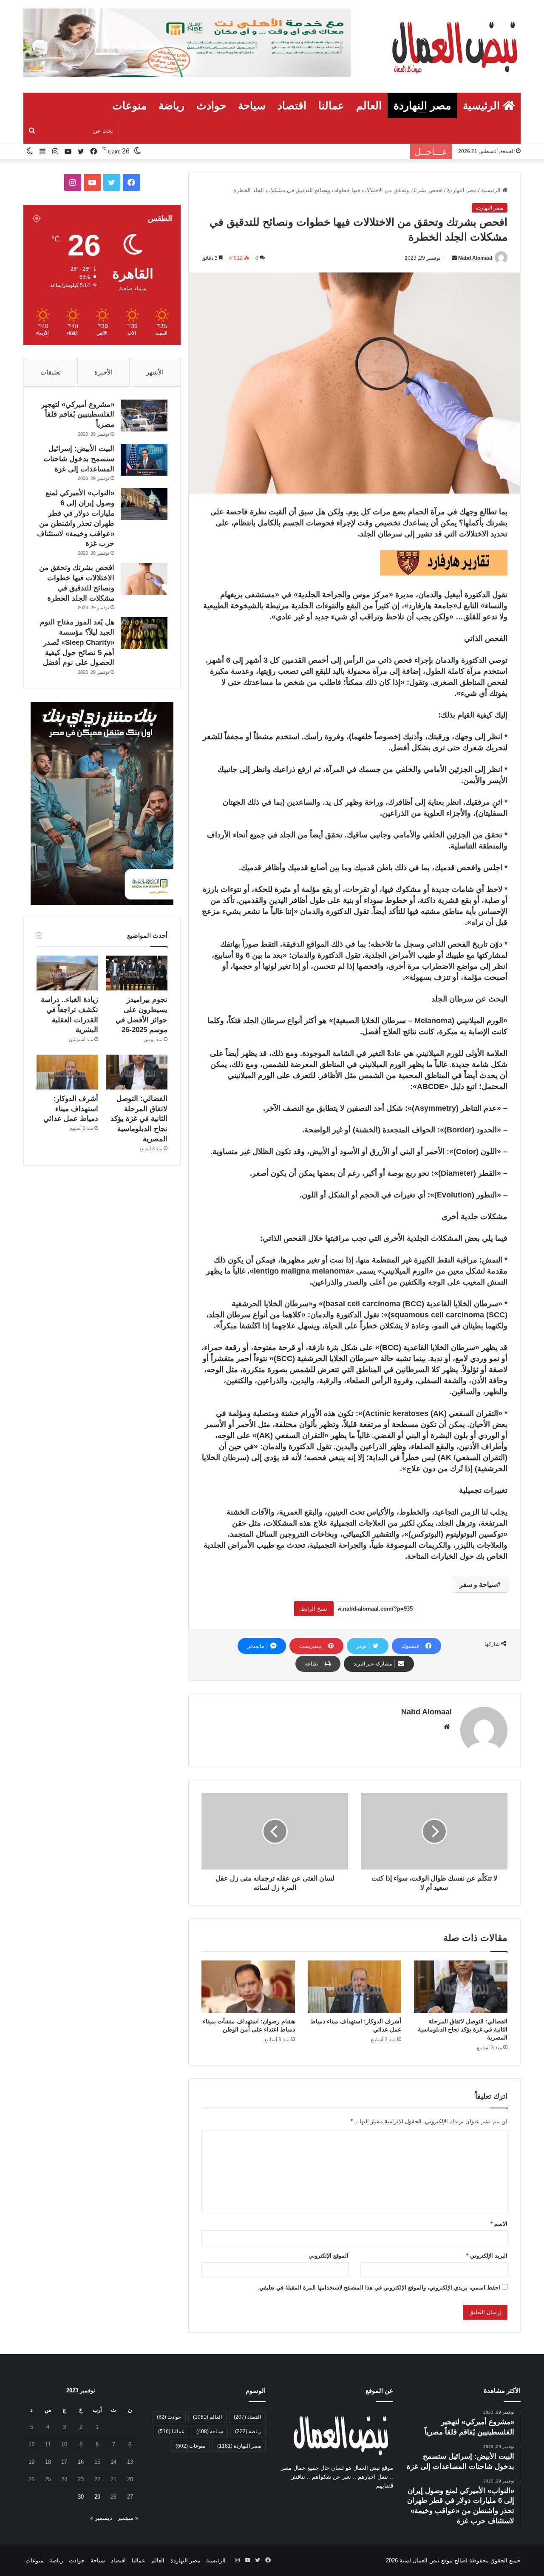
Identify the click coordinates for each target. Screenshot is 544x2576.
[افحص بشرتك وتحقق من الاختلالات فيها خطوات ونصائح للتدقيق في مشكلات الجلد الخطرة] (144, 579)
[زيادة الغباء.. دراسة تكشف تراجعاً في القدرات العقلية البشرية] (67, 973)
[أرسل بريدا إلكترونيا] (454, 258)
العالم (369, 105)
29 (97, 2497)
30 (81, 2497)
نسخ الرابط (314, 1609)
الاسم (499, 2224)
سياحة (252, 105)
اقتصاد (292, 105)
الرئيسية (483, 105)
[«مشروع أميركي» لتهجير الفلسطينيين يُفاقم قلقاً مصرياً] (144, 416)
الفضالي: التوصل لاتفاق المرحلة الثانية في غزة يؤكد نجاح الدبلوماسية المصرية (463, 2029)
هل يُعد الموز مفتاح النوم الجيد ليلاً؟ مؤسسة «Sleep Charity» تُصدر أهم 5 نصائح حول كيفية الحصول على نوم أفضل (77, 642)
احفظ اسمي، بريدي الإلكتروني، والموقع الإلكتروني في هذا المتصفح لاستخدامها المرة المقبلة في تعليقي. (379, 2288)
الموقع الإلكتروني (329, 2256)
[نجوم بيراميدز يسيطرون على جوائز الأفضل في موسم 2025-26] (137, 973)
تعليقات (51, 372)
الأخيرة (103, 372)
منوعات (129, 105)
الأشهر (155, 372)
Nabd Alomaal (475, 258)
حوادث (211, 105)
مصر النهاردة (422, 105)
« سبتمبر (128, 2518)
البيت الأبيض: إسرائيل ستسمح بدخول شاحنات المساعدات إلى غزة (79, 459)
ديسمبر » (101, 2518)
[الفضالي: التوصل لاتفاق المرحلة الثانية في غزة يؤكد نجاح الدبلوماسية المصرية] (461, 1987)
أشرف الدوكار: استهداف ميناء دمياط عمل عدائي (71, 1109)
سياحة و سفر (478, 1584)
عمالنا (331, 105)
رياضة (171, 105)
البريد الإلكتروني (487, 2256)
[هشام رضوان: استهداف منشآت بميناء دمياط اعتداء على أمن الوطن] (248, 1987)
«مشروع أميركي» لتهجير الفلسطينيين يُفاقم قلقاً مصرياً (78, 415)
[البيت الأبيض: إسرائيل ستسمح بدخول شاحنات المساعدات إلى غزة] (144, 460)
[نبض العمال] (453, 46)
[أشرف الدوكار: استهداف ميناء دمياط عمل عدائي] (354, 1987)
